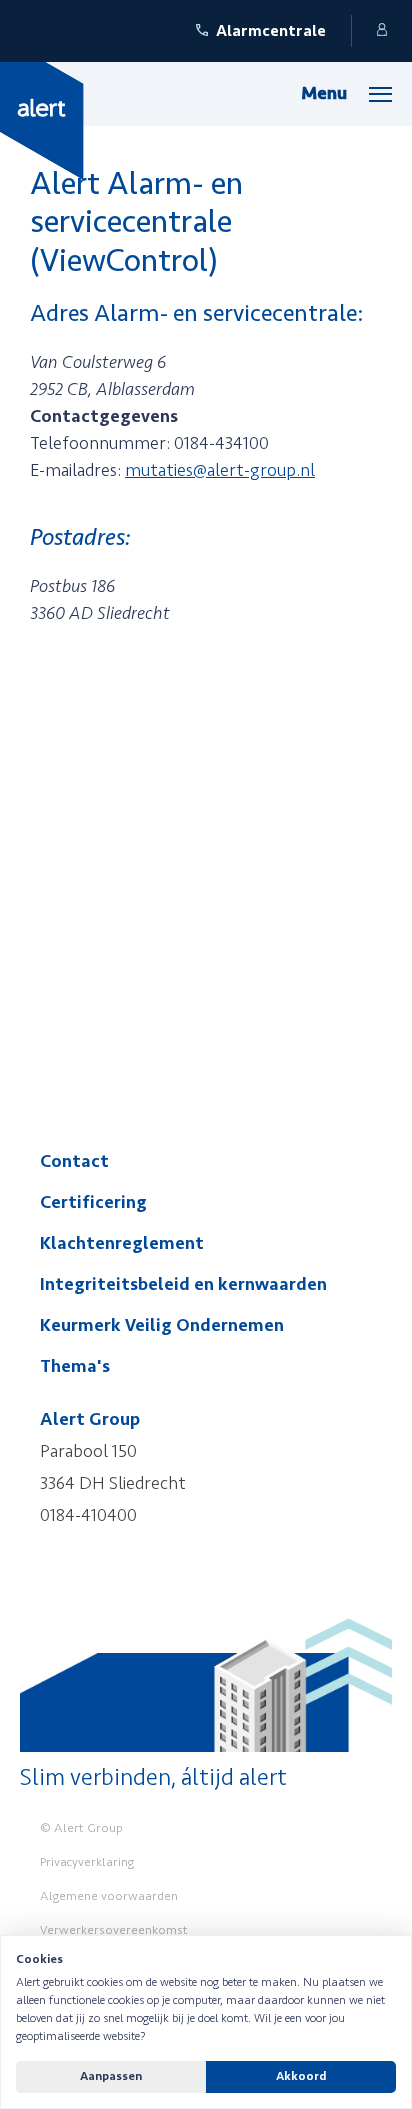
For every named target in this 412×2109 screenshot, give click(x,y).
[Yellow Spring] (42, 120)
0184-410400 (88, 1515)
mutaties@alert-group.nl (220, 470)
